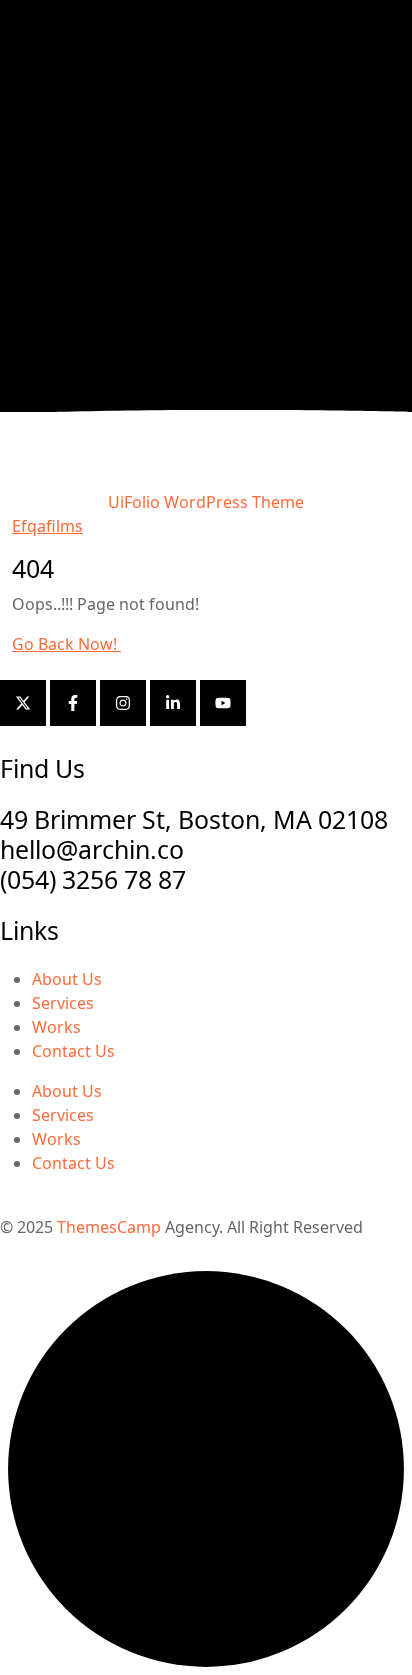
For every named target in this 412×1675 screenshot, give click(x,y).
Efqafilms (47, 526)
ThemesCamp (109, 1227)
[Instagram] (123, 703)
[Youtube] (223, 703)
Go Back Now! (66, 644)
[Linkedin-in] (173, 703)
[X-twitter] (23, 703)
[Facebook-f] (73, 703)
